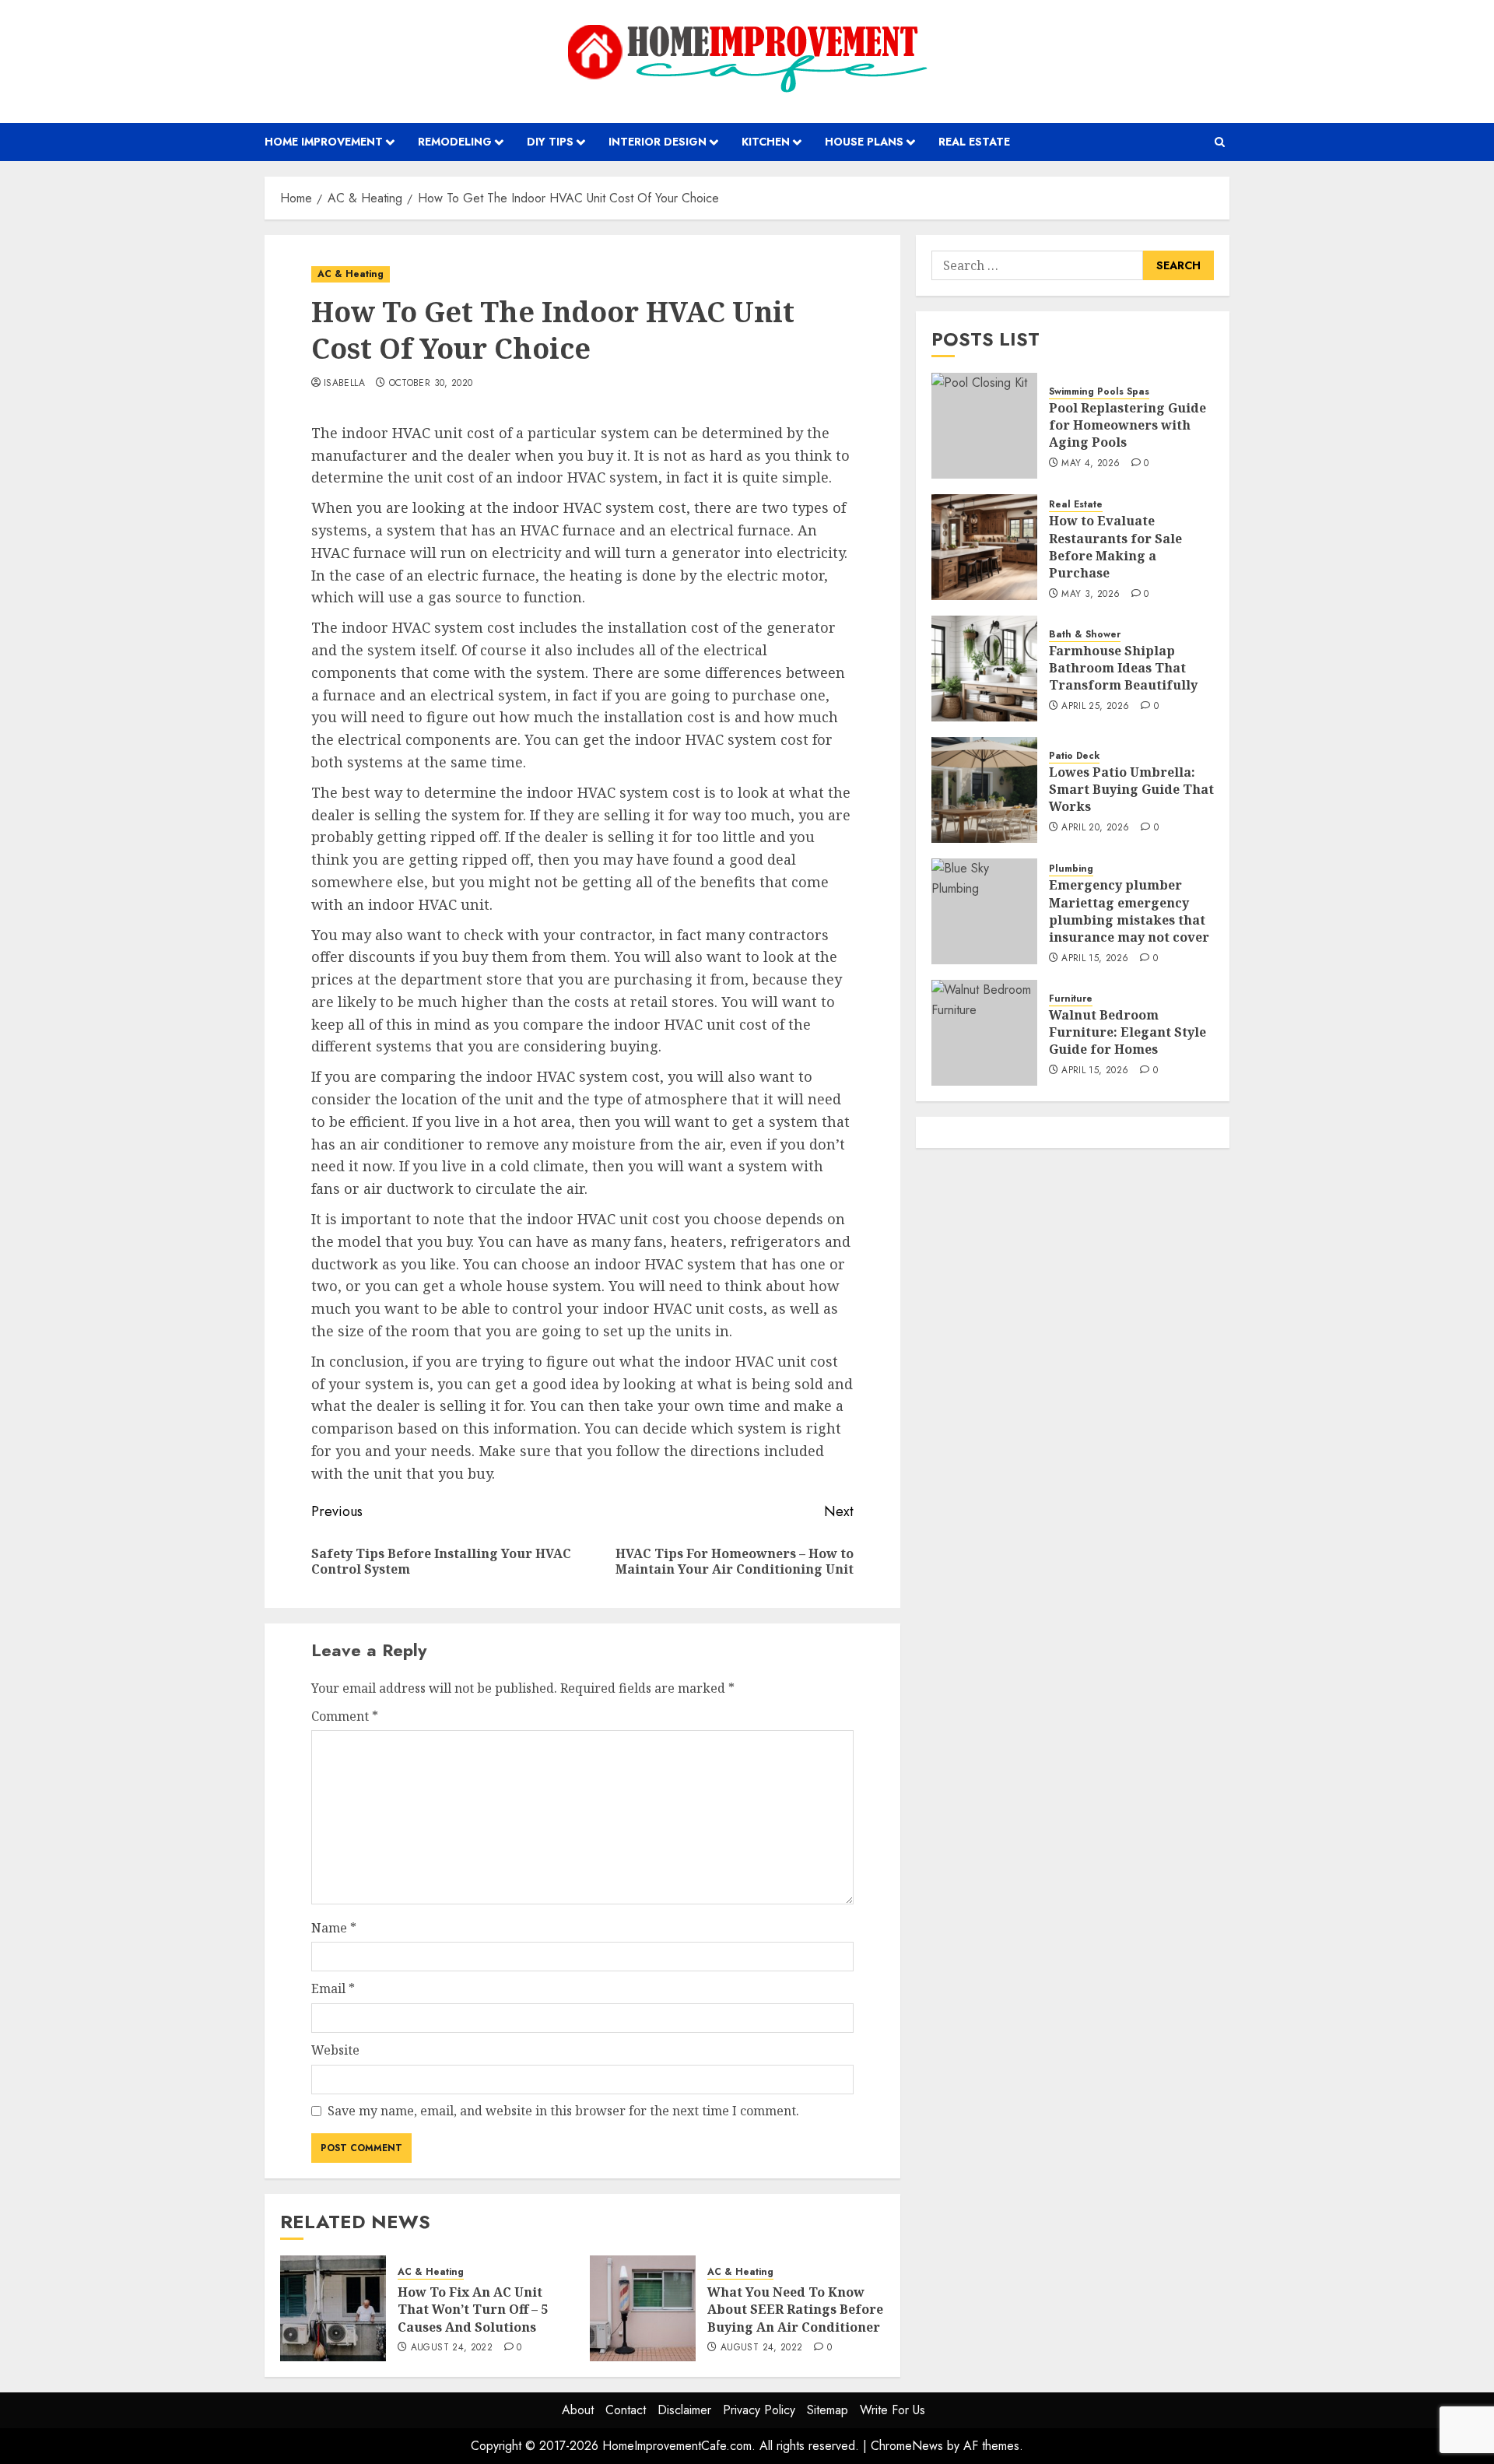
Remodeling (455, 142)
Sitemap (828, 2410)
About (578, 2410)
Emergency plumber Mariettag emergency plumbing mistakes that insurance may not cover (1129, 911)
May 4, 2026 (1091, 464)
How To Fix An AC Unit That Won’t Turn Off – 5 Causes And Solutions (473, 2310)
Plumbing (1071, 869)
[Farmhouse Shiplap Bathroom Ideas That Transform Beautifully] (984, 669)
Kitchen (766, 142)
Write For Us (893, 2410)
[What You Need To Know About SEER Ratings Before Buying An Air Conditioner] (643, 2308)
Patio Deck (1074, 756)
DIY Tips (550, 142)
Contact (626, 2410)
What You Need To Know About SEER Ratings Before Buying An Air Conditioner (795, 2310)
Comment (345, 1716)
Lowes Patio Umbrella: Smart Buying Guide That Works (1131, 790)
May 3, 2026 (1091, 595)
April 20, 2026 (1095, 828)
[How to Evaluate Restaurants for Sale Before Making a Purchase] (984, 547)
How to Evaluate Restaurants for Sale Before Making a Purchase (1115, 547)
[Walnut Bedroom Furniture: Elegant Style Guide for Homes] (984, 1033)
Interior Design (658, 142)
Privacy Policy (759, 2410)
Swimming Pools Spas (1099, 392)
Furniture (1071, 999)
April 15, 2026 (1095, 959)
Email (333, 1988)
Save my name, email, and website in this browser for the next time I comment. (563, 2111)
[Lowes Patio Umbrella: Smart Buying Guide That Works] (984, 790)
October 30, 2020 (431, 384)
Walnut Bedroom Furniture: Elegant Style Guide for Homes (1128, 1032)
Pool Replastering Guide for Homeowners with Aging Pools (1128, 425)
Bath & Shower (1085, 635)
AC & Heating (351, 274)
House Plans (864, 142)
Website (335, 2050)
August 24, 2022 (452, 2348)
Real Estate (974, 142)
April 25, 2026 (1095, 707)
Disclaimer (684, 2410)
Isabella (344, 384)
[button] (1220, 142)
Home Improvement (324, 142)
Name (334, 1928)
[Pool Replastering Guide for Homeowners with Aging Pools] (984, 426)
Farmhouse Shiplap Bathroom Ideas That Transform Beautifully (1123, 668)
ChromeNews (907, 2446)
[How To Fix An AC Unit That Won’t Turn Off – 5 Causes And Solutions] (333, 2308)
